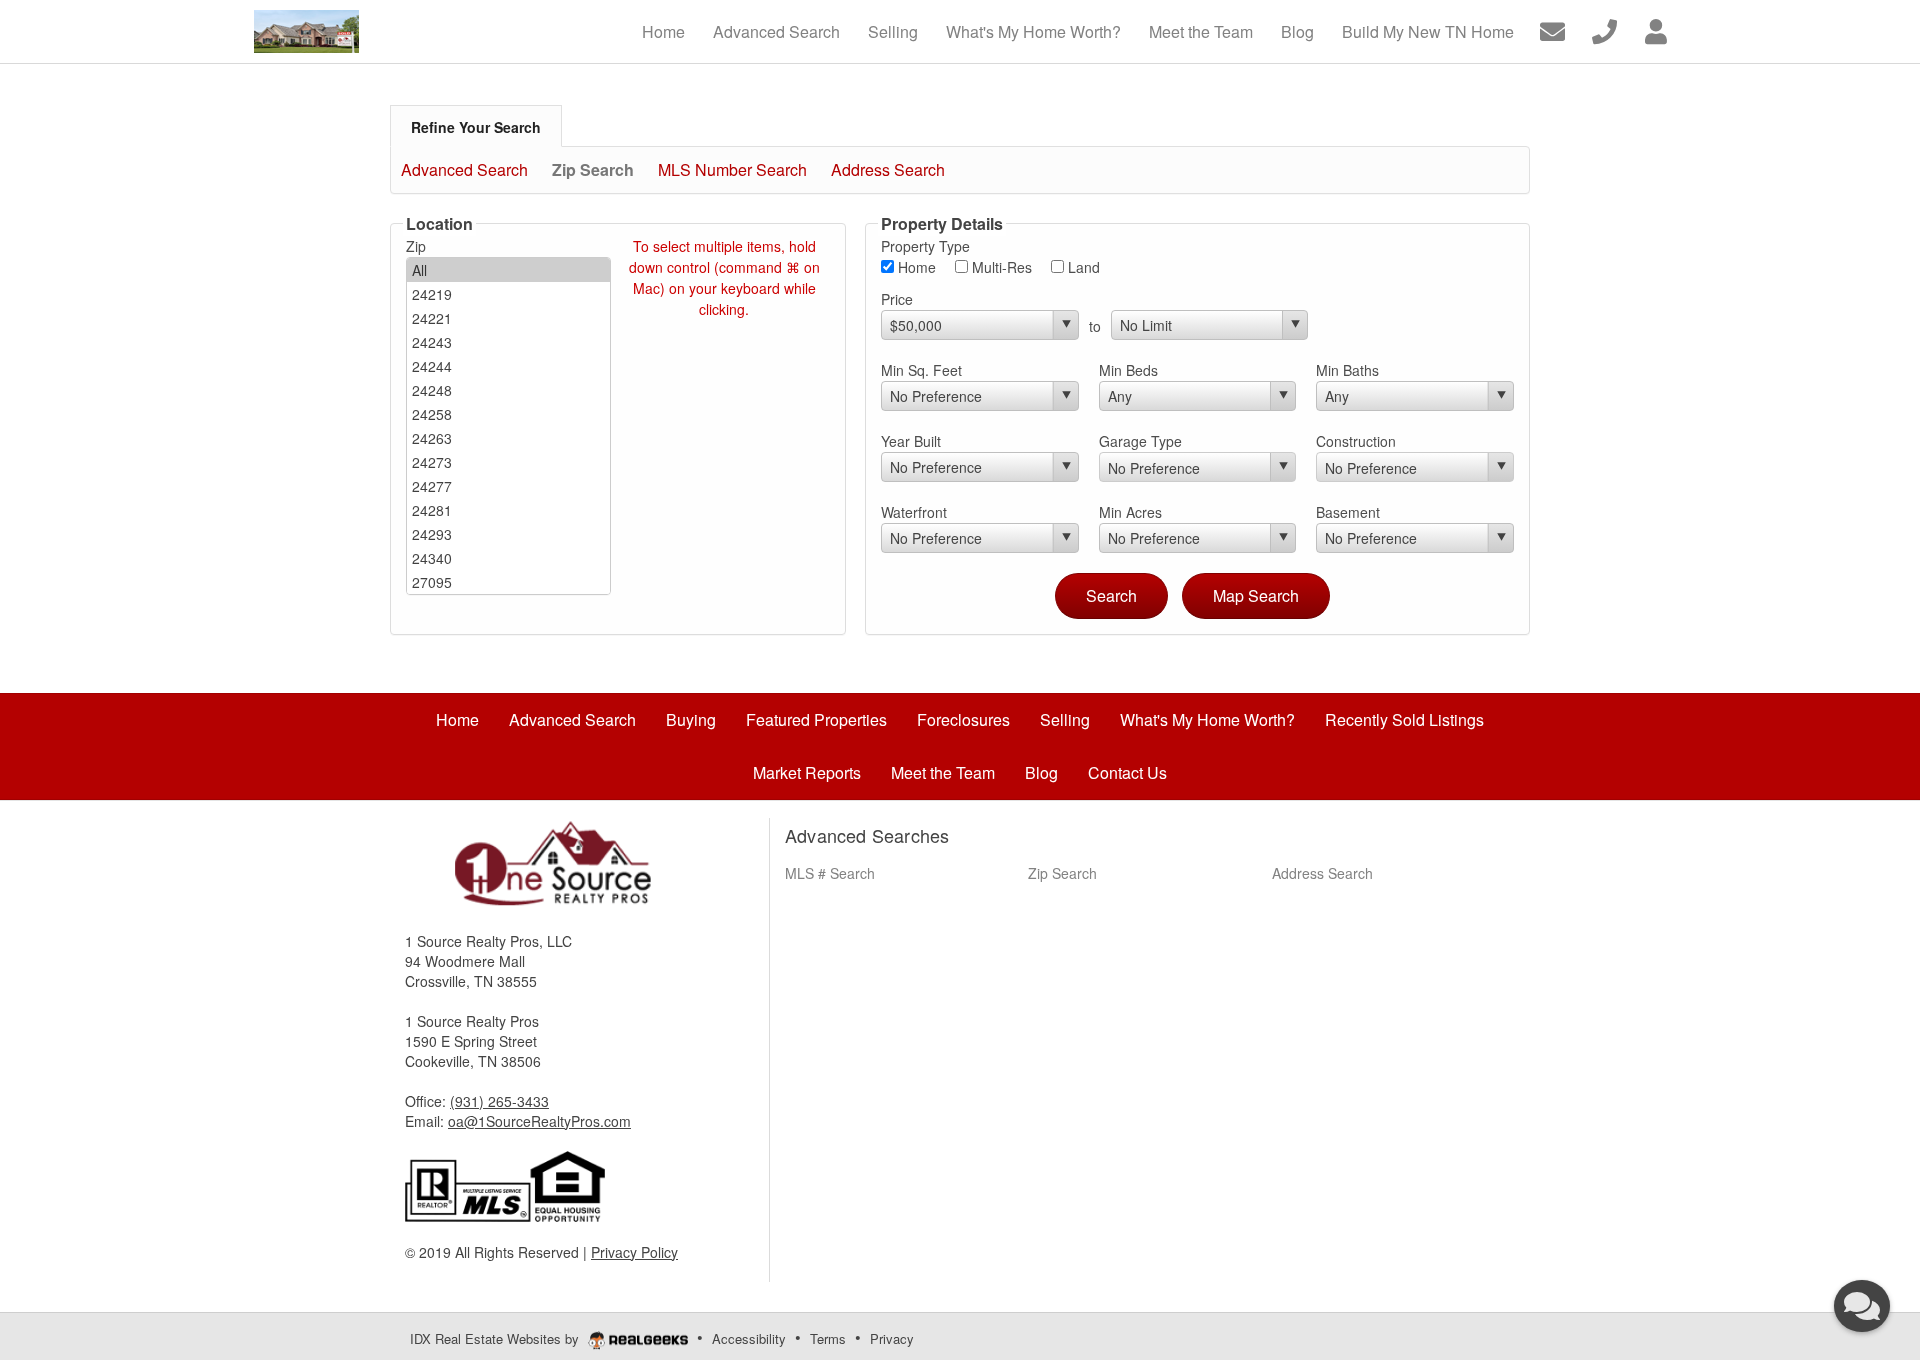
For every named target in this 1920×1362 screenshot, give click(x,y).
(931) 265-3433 (499, 1101)
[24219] (508, 294)
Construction (1356, 441)
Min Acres (1130, 512)
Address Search (888, 169)
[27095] (508, 582)
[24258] (508, 414)
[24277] (508, 486)
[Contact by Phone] (1604, 29)
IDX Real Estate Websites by (496, 1338)
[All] (508, 270)
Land (1082, 267)
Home (915, 267)
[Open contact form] (1552, 29)
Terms (828, 1338)
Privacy (892, 1338)
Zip (416, 246)
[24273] (508, 462)
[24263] (508, 438)
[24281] (508, 510)
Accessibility (749, 1338)
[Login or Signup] (1656, 29)
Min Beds (1128, 370)
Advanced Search (464, 169)
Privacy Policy (634, 1252)
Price (897, 299)
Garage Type (1140, 441)
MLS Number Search (732, 169)
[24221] (508, 318)
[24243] (508, 342)
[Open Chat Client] (1862, 1306)
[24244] (508, 366)
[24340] (508, 558)
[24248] (508, 390)
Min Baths (1347, 370)
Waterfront (914, 512)
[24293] (508, 534)
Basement (1348, 512)
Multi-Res (1000, 267)
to (1095, 326)
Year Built (911, 441)
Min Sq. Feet (921, 370)
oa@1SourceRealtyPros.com (539, 1121)
